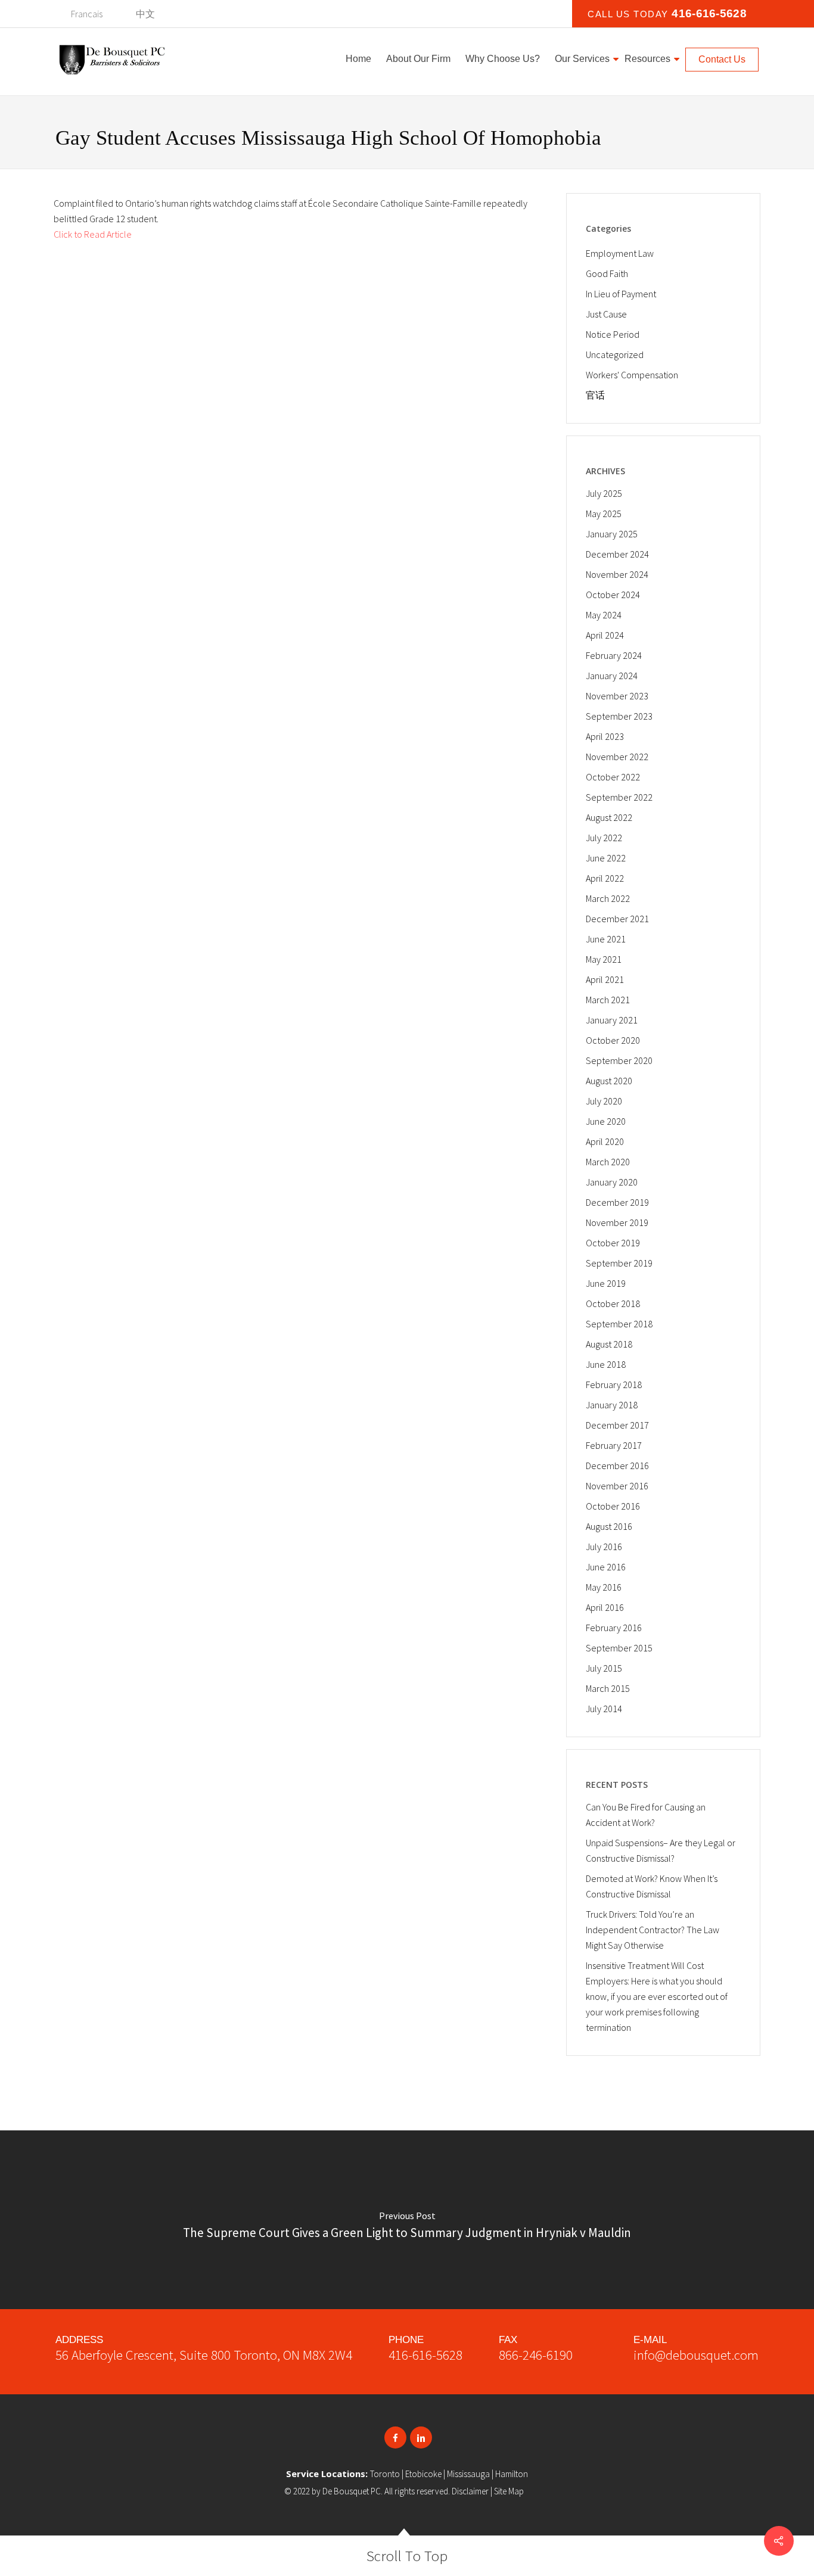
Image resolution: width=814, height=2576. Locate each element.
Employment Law (620, 253)
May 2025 (604, 514)
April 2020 (605, 1141)
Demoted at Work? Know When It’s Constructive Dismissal (652, 1886)
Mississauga (468, 2474)
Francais (87, 14)
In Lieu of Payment (621, 294)
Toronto (385, 2474)
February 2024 (614, 655)
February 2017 (614, 1445)
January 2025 (612, 534)
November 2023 (617, 696)
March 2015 (608, 1688)
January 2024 (612, 676)
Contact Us (722, 59)
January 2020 (612, 1182)
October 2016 (613, 1506)
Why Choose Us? (503, 59)
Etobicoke (423, 2474)
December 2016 (617, 1466)
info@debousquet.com (696, 2355)
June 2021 (606, 939)
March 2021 (608, 1000)
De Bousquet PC (352, 2491)
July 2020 (604, 1101)
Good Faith (607, 273)
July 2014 (604, 1709)
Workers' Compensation (632, 375)
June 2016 (606, 1567)
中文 (145, 14)
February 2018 (614, 1385)
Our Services (582, 59)
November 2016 (617, 1486)
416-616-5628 (425, 2355)
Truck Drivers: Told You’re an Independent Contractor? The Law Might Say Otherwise (653, 1930)
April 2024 (605, 635)
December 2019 (617, 1202)
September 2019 (619, 1263)
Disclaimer (470, 2491)
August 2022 (609, 817)
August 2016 (609, 1526)
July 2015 (604, 1668)
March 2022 (608, 898)
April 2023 (605, 736)
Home (358, 59)
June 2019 (606, 1283)
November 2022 (617, 757)
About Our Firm (418, 59)
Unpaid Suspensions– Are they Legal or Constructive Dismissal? (661, 1850)
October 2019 (613, 1243)
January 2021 (612, 1020)
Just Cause (606, 314)
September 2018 (619, 1324)
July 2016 (604, 1547)
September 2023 (619, 716)
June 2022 (606, 858)
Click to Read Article (93, 234)
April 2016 (605, 1607)
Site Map (509, 2491)
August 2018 (609, 1344)
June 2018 (606, 1364)
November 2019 (617, 1222)
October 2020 (613, 1040)
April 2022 (605, 878)
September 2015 (619, 1648)
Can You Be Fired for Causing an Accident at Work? (646, 1815)
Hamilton (512, 2474)
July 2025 (604, 493)
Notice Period (613, 334)
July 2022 (604, 838)
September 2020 (619, 1060)
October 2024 (613, 595)
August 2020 (609, 1081)
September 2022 (619, 797)
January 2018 (612, 1405)
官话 (595, 395)
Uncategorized (615, 354)
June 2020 (606, 1121)
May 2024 (604, 615)
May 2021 (604, 959)
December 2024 (617, 554)
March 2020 (608, 1162)
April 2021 (605, 979)
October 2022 (613, 777)
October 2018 (613, 1303)
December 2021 (617, 919)
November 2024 (617, 574)
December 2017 (617, 1425)
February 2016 (614, 1628)
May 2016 (604, 1587)
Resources (647, 59)
